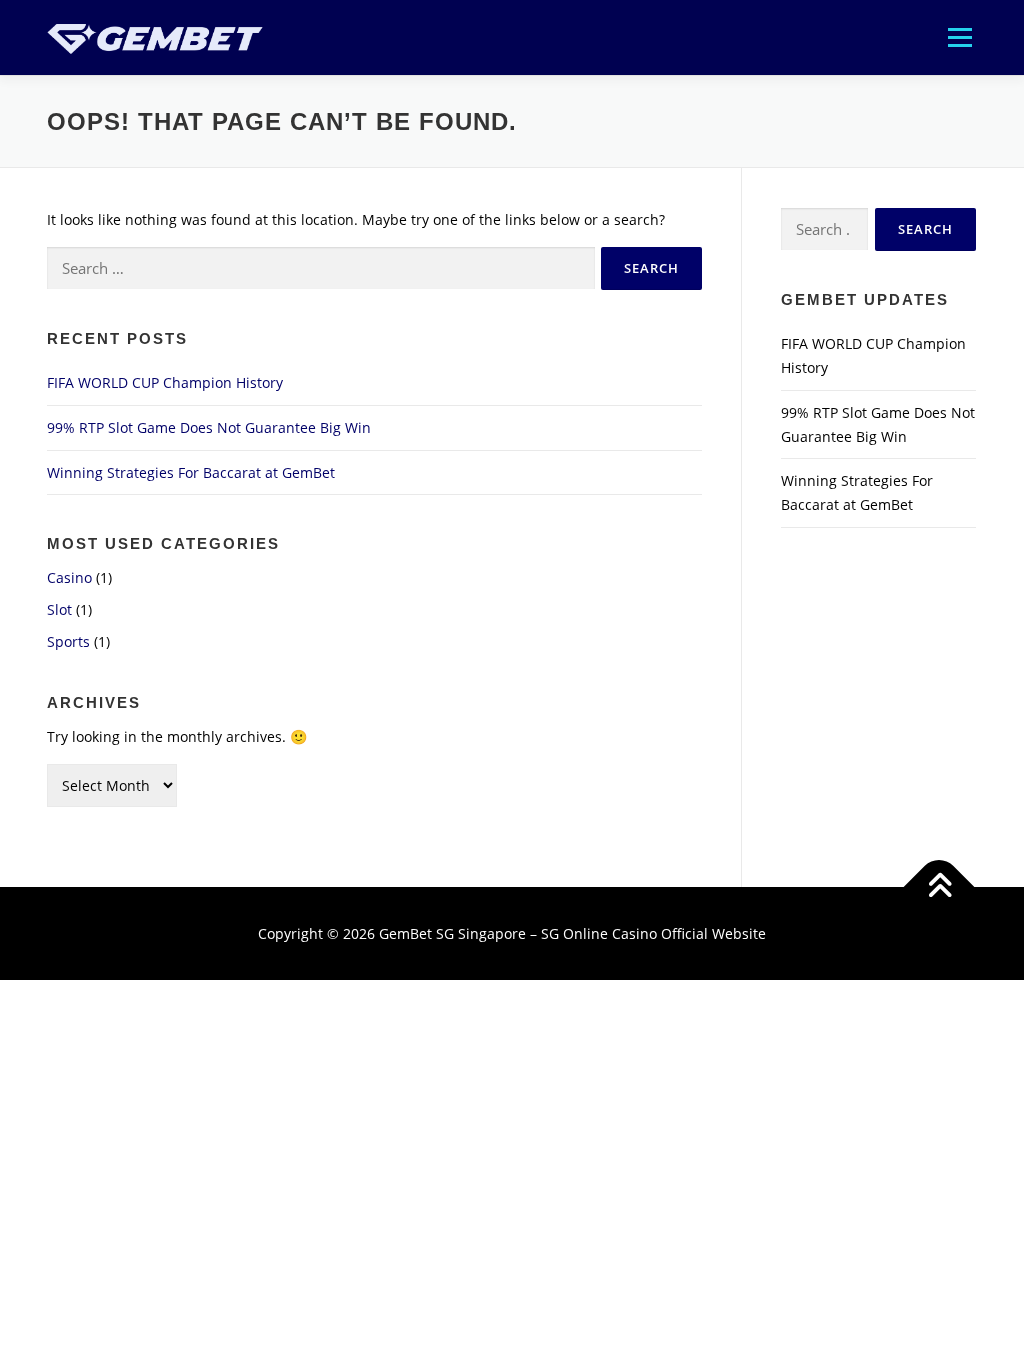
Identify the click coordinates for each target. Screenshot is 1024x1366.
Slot (59, 609)
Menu (959, 37)
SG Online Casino (599, 933)
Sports (68, 641)
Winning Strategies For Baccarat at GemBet (191, 472)
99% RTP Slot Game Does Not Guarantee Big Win (209, 427)
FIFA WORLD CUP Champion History (165, 382)
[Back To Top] (939, 886)
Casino (69, 577)
